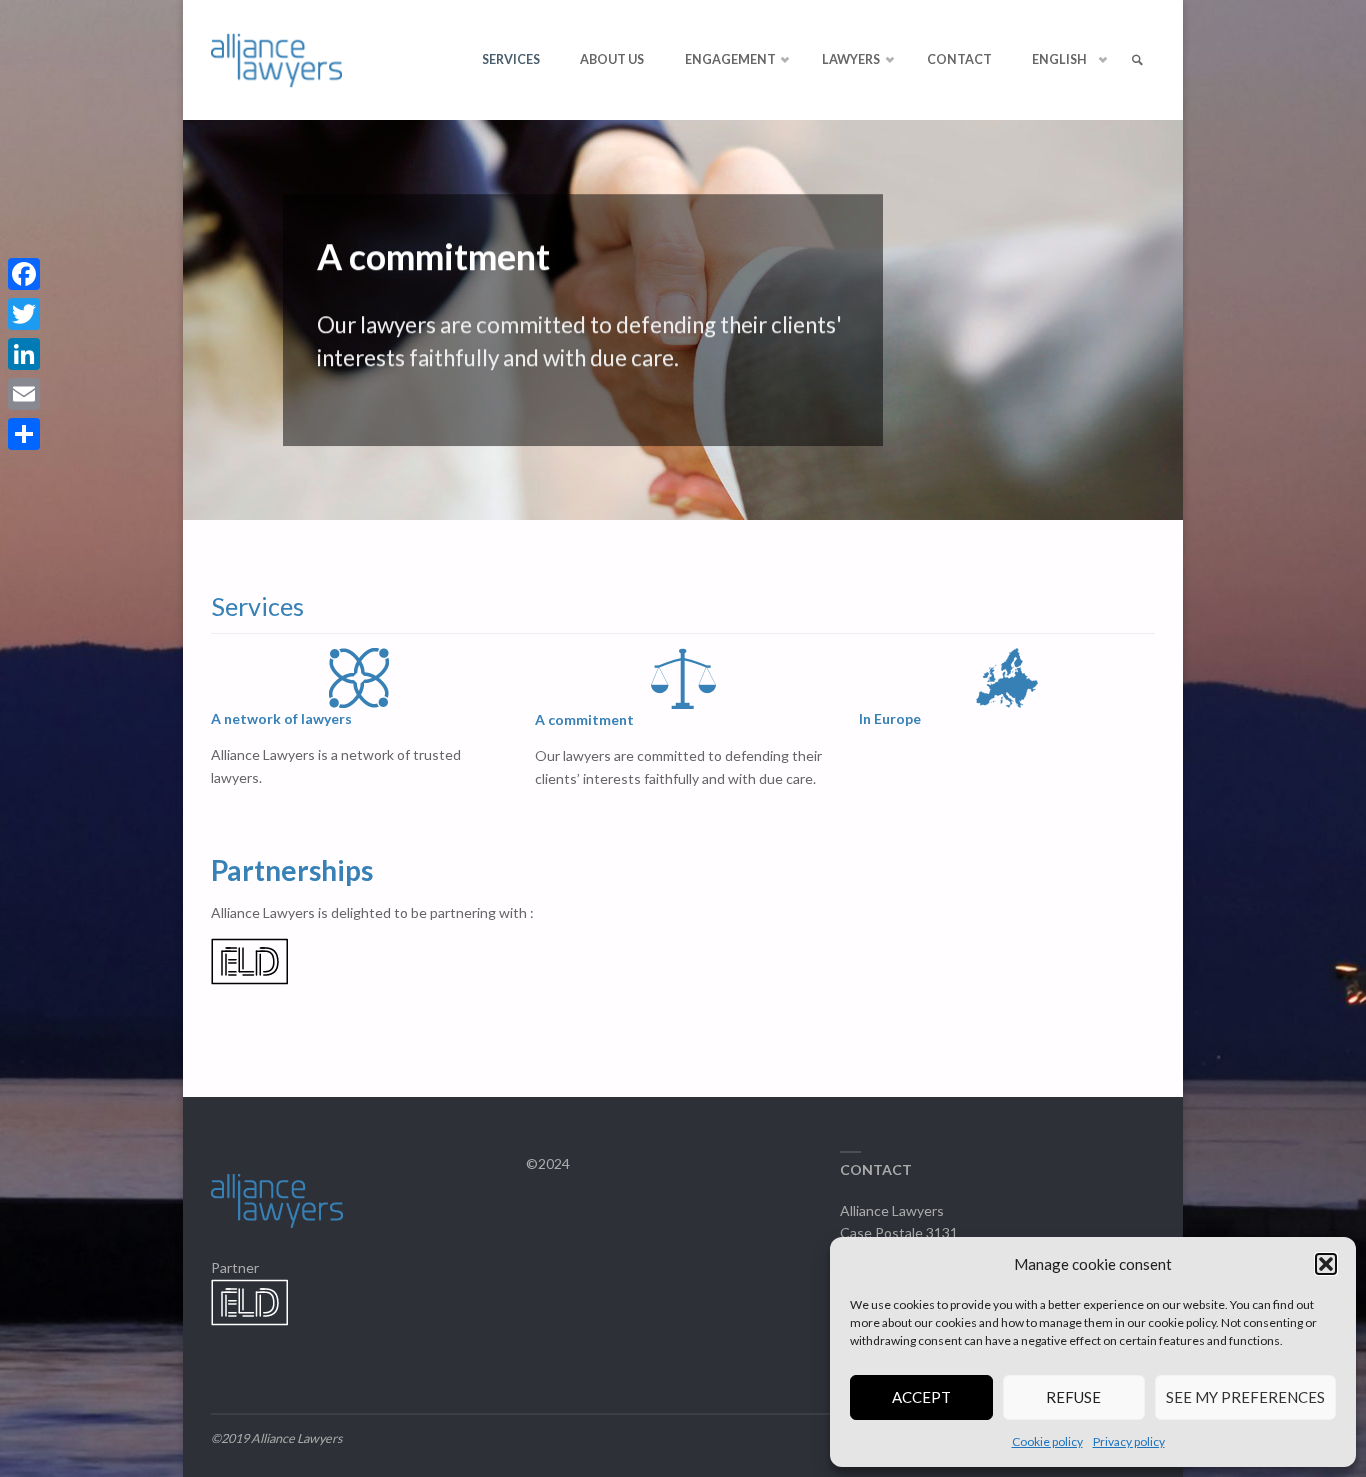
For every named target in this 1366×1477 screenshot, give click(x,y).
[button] (1326, 1264)
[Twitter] (24, 314)
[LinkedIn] (24, 354)
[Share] (24, 434)
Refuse (1073, 1397)
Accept (921, 1397)
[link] (1137, 60)
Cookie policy (1047, 1441)
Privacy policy (1129, 1441)
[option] (683, 320)
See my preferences (1245, 1397)
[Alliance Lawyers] (276, 59)
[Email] (24, 394)
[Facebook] (24, 274)
